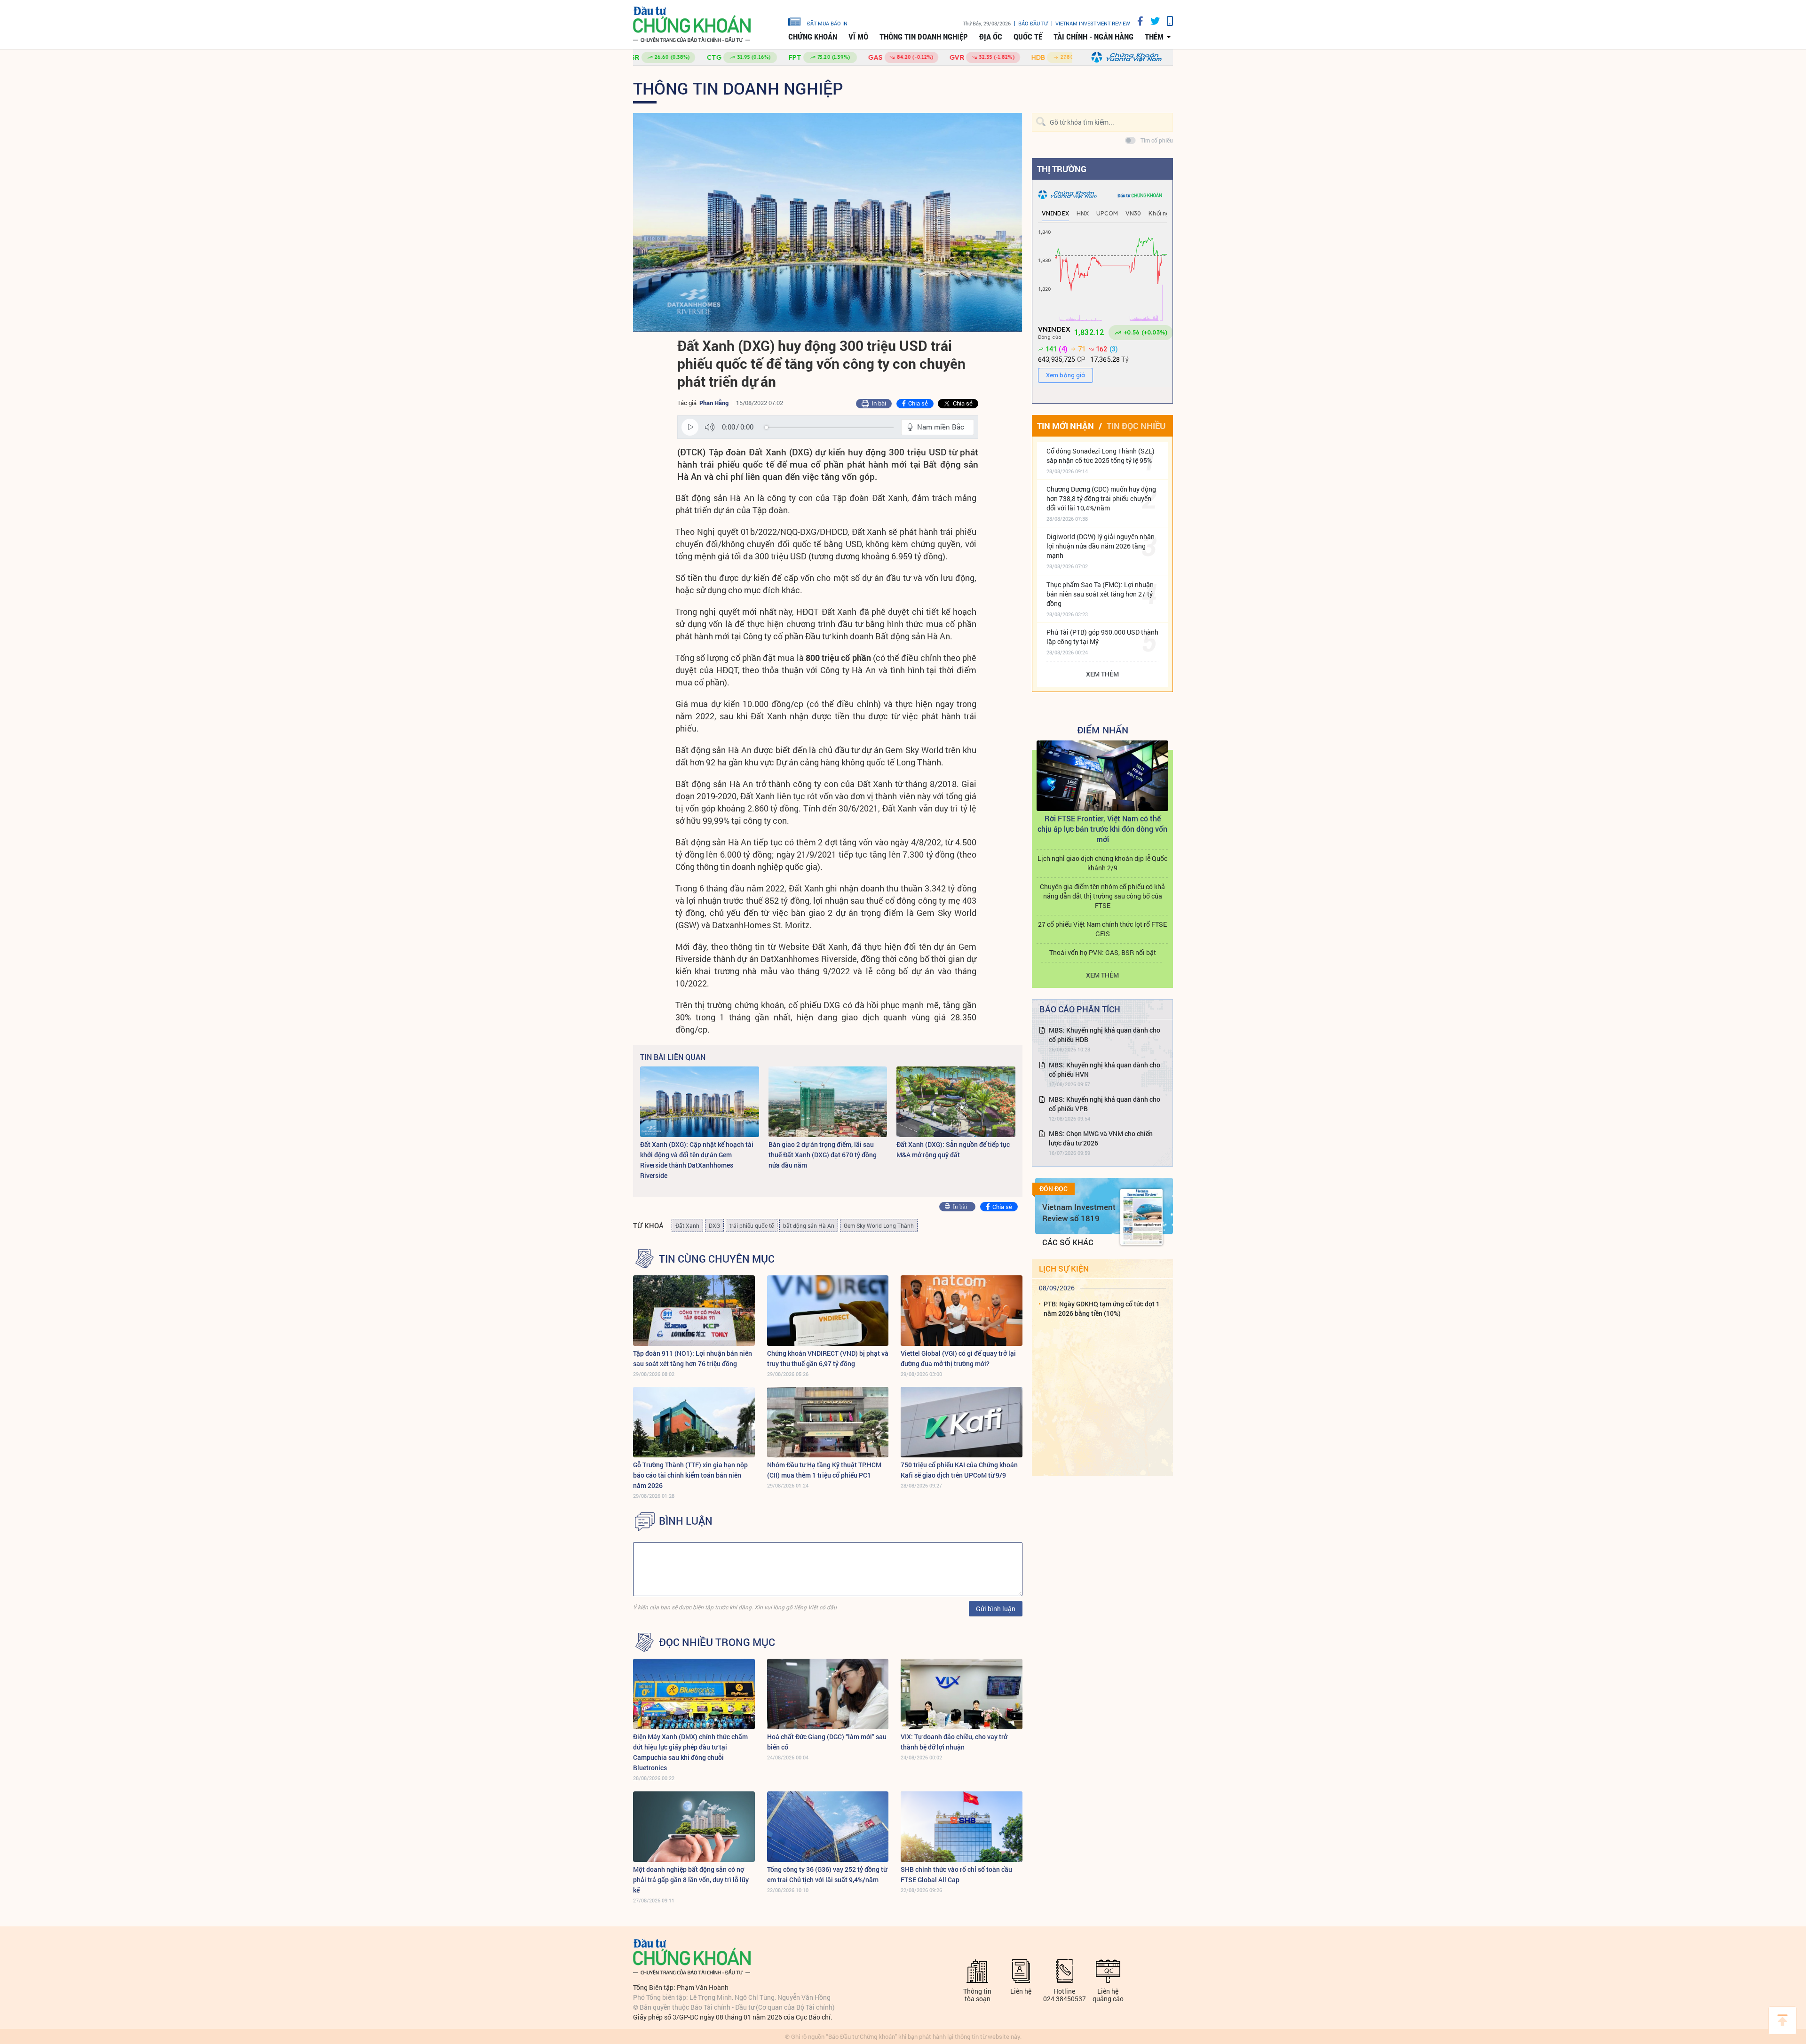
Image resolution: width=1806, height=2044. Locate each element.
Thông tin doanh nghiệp (924, 37)
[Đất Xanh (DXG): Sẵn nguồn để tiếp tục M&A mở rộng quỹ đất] (956, 1102)
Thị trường (1062, 169)
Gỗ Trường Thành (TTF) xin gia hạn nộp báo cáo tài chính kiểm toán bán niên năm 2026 (690, 1475)
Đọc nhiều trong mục (717, 1642)
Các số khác (1068, 1242)
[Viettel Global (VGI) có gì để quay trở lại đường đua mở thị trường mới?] (962, 1311)
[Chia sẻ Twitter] (1152, 21)
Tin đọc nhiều (1136, 426)
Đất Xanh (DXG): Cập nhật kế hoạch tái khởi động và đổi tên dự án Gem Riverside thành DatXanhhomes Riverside (697, 1160)
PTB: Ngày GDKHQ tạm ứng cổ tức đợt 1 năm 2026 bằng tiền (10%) (1102, 1308)
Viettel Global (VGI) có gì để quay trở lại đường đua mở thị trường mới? (958, 1358)
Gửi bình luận (996, 1609)
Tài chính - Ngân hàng (1093, 37)
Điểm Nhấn (1103, 730)
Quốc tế (1028, 37)
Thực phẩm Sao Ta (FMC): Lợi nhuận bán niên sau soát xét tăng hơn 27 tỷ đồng (1100, 594)
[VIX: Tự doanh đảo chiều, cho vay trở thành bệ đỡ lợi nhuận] (962, 1694)
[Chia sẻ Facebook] (1137, 21)
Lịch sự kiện (1064, 1269)
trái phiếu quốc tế (752, 1225)
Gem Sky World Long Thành (879, 1225)
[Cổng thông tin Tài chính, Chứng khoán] (692, 25)
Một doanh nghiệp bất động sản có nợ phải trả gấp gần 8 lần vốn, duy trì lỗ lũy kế (691, 1880)
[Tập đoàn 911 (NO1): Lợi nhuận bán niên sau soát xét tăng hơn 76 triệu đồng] (694, 1311)
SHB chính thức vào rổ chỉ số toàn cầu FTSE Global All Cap (956, 1874)
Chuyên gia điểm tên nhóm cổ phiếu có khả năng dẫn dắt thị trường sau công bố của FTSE (1102, 896)
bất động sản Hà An (809, 1225)
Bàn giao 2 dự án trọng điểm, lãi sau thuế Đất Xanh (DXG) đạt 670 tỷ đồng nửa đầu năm (823, 1155)
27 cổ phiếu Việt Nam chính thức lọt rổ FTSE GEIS (1102, 929)
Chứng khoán (813, 37)
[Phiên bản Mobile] (1166, 21)
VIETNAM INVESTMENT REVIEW (1093, 23)
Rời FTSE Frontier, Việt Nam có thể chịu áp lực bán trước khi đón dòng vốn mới (1102, 829)
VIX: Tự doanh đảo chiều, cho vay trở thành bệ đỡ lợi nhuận (954, 1742)
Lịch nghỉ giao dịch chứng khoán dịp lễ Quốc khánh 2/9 (1102, 863)
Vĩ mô (858, 37)
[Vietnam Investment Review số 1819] (1141, 1217)
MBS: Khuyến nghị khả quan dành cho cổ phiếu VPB (1105, 1104)
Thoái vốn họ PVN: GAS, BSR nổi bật (1103, 952)
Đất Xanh (687, 1225)
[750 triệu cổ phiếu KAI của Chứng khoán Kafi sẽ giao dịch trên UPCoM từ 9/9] (962, 1422)
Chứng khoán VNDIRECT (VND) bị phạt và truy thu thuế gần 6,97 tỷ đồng (828, 1358)
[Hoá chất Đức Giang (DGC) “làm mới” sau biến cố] (828, 1694)
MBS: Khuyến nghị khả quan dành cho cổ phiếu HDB (1105, 1035)
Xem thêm (1102, 674)
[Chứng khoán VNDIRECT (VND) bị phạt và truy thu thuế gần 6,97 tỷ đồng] (828, 1311)
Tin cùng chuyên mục (717, 1259)
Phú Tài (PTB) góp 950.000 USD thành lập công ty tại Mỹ (1102, 637)
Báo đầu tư (1033, 23)
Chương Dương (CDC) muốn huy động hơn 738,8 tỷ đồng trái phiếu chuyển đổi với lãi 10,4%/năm (1101, 498)
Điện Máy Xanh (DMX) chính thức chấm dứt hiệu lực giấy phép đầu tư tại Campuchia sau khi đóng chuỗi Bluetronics (690, 1752)
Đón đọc (1053, 1189)
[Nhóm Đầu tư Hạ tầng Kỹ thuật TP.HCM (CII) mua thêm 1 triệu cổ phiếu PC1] (828, 1422)
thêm (1154, 37)
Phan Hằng (714, 403)
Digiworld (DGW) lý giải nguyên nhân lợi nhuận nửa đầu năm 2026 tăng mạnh (1101, 546)
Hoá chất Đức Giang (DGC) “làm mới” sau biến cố (827, 1742)
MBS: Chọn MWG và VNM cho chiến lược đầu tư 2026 (1101, 1138)
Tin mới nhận (1065, 426)
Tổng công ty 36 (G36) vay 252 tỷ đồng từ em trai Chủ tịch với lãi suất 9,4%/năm (827, 1874)
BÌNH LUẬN (686, 1521)
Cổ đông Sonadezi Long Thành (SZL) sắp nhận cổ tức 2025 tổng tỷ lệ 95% (1101, 456)
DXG (714, 1225)
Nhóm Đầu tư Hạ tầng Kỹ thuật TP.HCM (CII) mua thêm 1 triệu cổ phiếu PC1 (824, 1470)
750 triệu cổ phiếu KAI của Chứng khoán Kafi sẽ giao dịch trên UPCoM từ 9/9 (959, 1470)
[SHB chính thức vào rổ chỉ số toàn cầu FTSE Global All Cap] (962, 1827)
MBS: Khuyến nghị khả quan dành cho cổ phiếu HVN (1105, 1070)
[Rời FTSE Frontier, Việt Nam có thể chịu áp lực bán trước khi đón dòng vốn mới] (1102, 776)
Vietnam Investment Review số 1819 (1079, 1213)
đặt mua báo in (827, 23)
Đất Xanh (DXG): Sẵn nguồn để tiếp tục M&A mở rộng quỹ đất (953, 1149)
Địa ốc (991, 37)
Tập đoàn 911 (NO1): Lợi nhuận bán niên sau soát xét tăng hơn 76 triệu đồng (693, 1358)
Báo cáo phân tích (1080, 1009)
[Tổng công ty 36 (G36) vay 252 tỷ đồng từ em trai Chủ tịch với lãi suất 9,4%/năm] (828, 1827)
